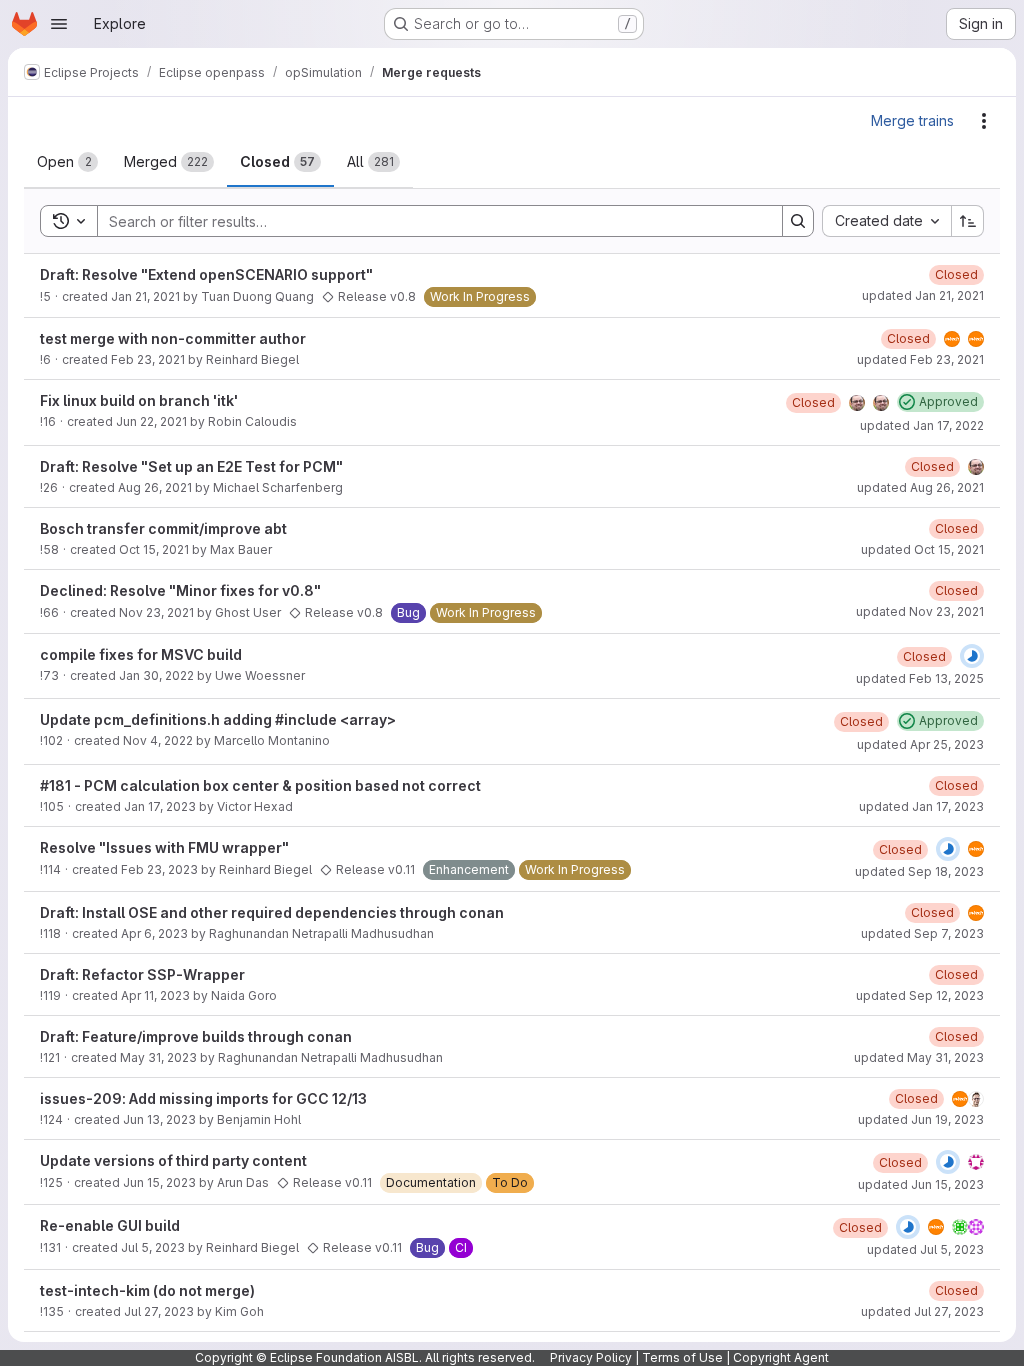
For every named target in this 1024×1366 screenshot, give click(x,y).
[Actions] (984, 121)
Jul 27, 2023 (159, 1311)
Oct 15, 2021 (154, 549)
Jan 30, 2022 (156, 675)
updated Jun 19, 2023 (921, 1119)
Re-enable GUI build (110, 1225)
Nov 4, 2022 (158, 740)
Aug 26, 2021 (155, 487)
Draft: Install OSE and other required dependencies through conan (272, 912)
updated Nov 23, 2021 (920, 611)
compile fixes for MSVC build (141, 654)
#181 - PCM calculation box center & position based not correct (260, 785)
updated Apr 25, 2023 (920, 744)
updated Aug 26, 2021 (920, 487)
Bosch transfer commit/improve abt (163, 528)
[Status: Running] (972, 656)
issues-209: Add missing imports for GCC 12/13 (203, 1098)
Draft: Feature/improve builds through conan (196, 1036)
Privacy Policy (591, 1357)
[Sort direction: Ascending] (968, 221)
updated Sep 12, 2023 (920, 995)
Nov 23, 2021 (156, 612)
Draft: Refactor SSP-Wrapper (142, 974)
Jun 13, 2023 (159, 1119)
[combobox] (886, 221)
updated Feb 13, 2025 (920, 678)
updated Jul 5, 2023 (925, 1249)
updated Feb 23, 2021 (920, 359)
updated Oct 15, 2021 (922, 549)
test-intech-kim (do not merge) (147, 1290)
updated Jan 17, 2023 (921, 806)
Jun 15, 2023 (159, 1182)
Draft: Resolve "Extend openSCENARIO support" (206, 274)
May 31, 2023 (158, 1057)
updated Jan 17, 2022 (922, 425)
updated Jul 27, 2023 (922, 1311)
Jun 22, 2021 (151, 421)
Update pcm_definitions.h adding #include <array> (218, 719)
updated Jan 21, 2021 (923, 295)
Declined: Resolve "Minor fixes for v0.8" (180, 590)
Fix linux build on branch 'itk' (139, 400)
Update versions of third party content (173, 1160)
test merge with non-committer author (173, 338)
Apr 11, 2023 (155, 995)
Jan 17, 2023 (160, 806)
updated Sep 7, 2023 (922, 933)
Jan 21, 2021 (145, 296)
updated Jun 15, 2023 (921, 1184)
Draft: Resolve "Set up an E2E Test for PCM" (191, 466)
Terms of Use (682, 1357)
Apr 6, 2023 (154, 933)
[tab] (67, 162)
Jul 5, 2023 (153, 1247)
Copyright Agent (781, 1357)
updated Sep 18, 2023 (919, 871)
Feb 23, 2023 (159, 869)
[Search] (798, 221)
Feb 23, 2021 (148, 359)
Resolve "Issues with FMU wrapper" (164, 847)
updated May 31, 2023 (919, 1057)
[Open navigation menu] (59, 24)
